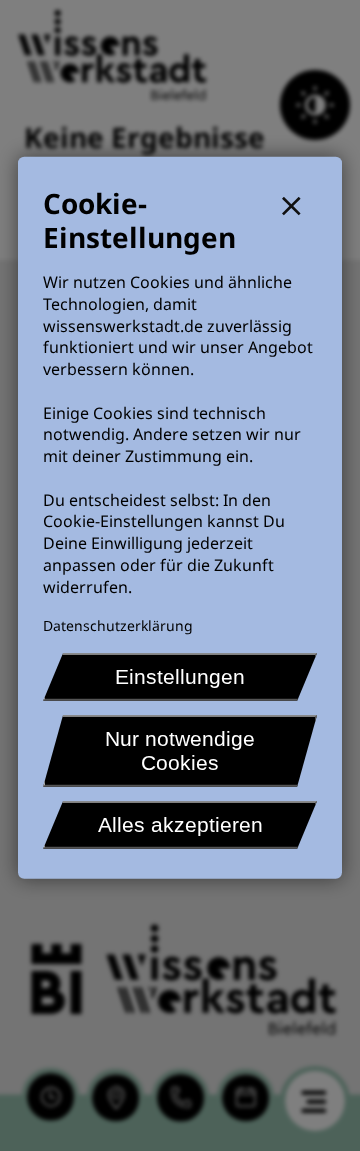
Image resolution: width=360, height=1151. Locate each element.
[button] (299, 203)
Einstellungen (180, 676)
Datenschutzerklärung (118, 625)
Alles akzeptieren (180, 824)
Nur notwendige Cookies (180, 750)
